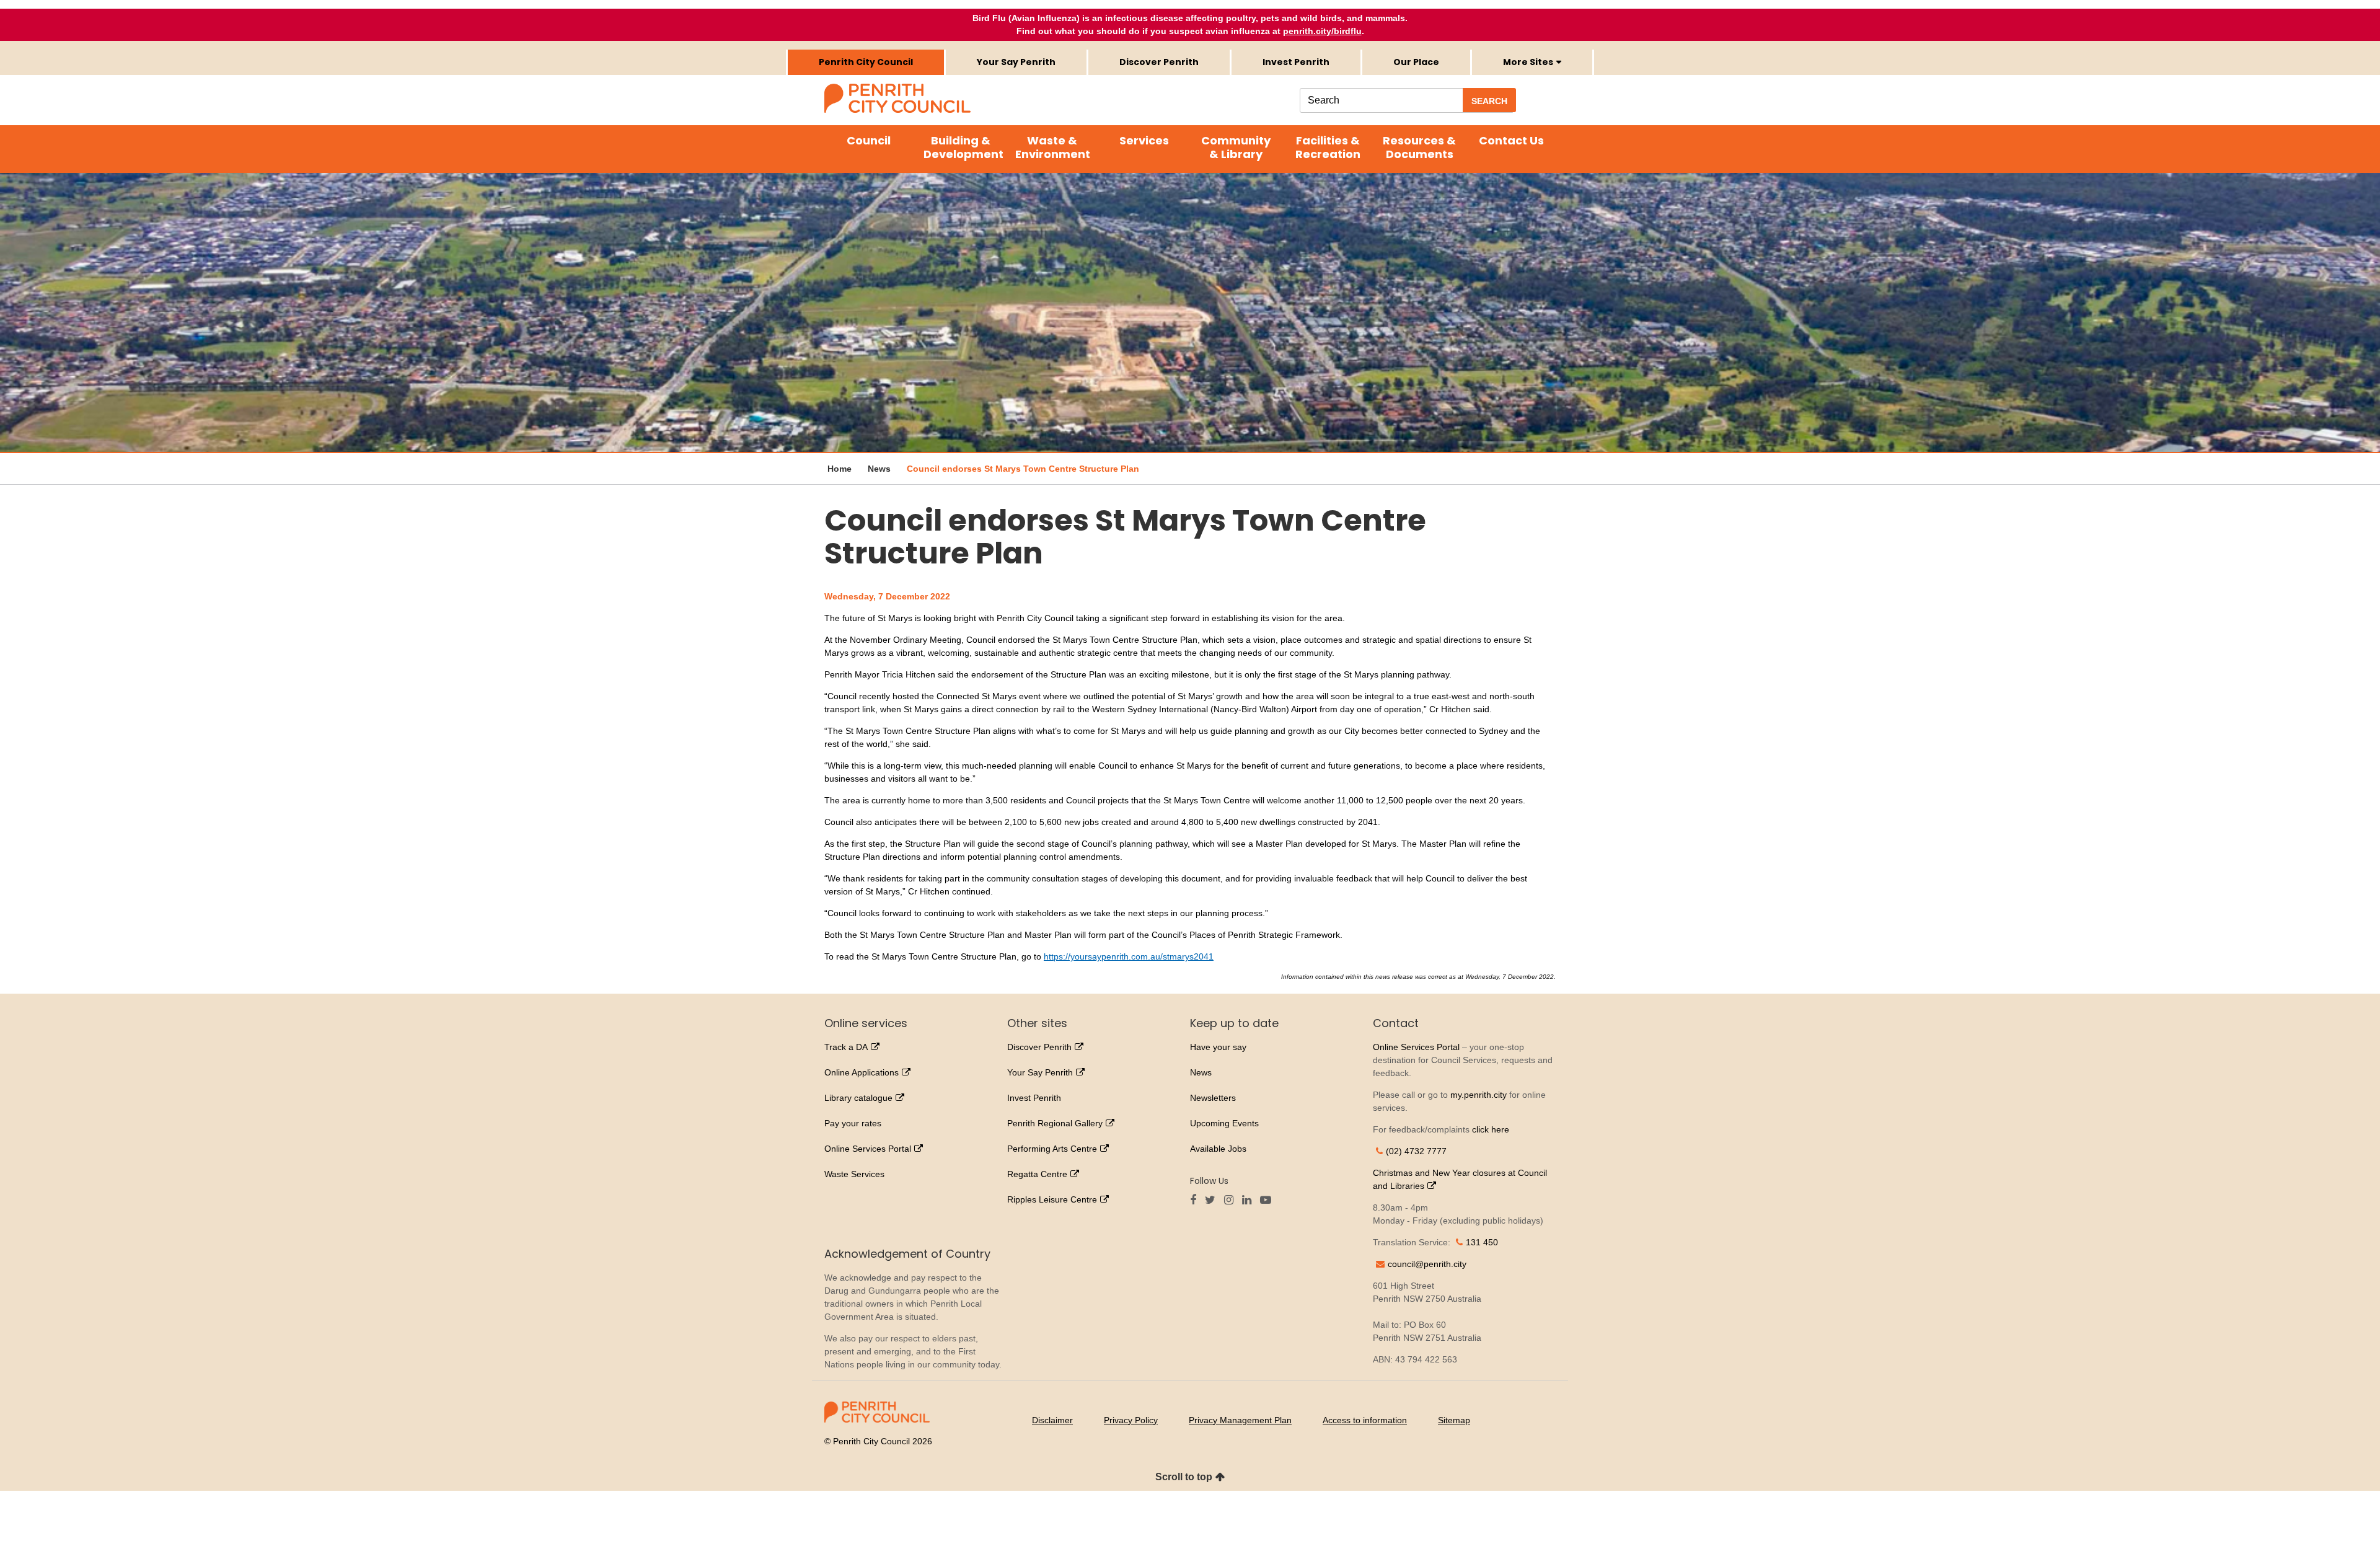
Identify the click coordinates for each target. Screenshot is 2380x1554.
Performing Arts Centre (1052, 1149)
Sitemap (1454, 1420)
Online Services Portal (868, 1149)
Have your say (1218, 1047)
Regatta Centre (1037, 1174)
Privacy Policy (1131, 1420)
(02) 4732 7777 (1416, 1151)
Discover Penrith (1159, 62)
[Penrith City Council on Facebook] (1196, 1201)
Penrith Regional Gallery (1055, 1123)
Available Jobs (1218, 1149)
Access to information (1365, 1420)
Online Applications (862, 1072)
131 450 (1482, 1242)
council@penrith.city (1427, 1264)
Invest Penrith (1296, 62)
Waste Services (854, 1174)
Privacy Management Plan (1240, 1420)
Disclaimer (1052, 1420)
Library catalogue (858, 1098)
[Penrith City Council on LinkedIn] (1250, 1201)
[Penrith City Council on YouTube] (1269, 1201)
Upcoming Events (1224, 1123)
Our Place (1416, 62)
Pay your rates (853, 1123)
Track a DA (846, 1047)
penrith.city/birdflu (1322, 31)
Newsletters (1213, 1098)
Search (1489, 101)
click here (1491, 1129)
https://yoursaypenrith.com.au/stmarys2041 (1129, 956)
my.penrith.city (1479, 1095)
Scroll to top (1184, 1477)
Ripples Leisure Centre (1052, 1199)
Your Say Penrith (1016, 62)
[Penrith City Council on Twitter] (1213, 1201)
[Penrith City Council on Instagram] (1232, 1201)
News (1201, 1072)
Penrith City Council (866, 62)
